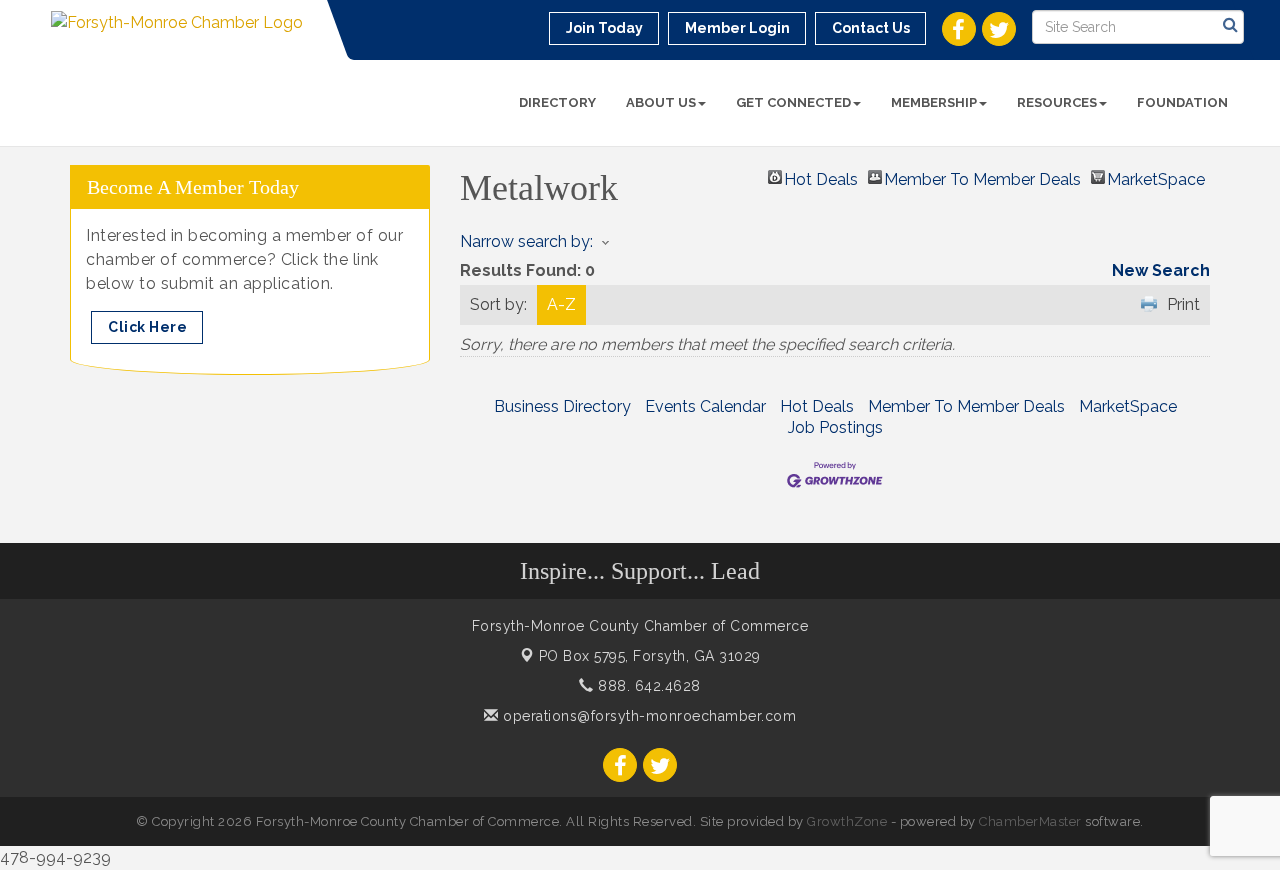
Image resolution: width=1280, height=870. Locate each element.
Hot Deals (821, 177)
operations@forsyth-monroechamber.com (647, 716)
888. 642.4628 (647, 686)
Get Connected (793, 102)
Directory (557, 102)
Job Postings (835, 427)
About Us (661, 102)
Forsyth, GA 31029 (650, 656)
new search (1161, 270)
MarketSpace (1156, 177)
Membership (934, 102)
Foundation (1182, 102)
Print (1183, 304)
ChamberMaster (1030, 821)
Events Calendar (705, 406)
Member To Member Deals (982, 177)
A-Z (561, 304)
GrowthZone (847, 821)
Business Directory (562, 406)
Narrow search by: (526, 241)
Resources (1057, 102)
